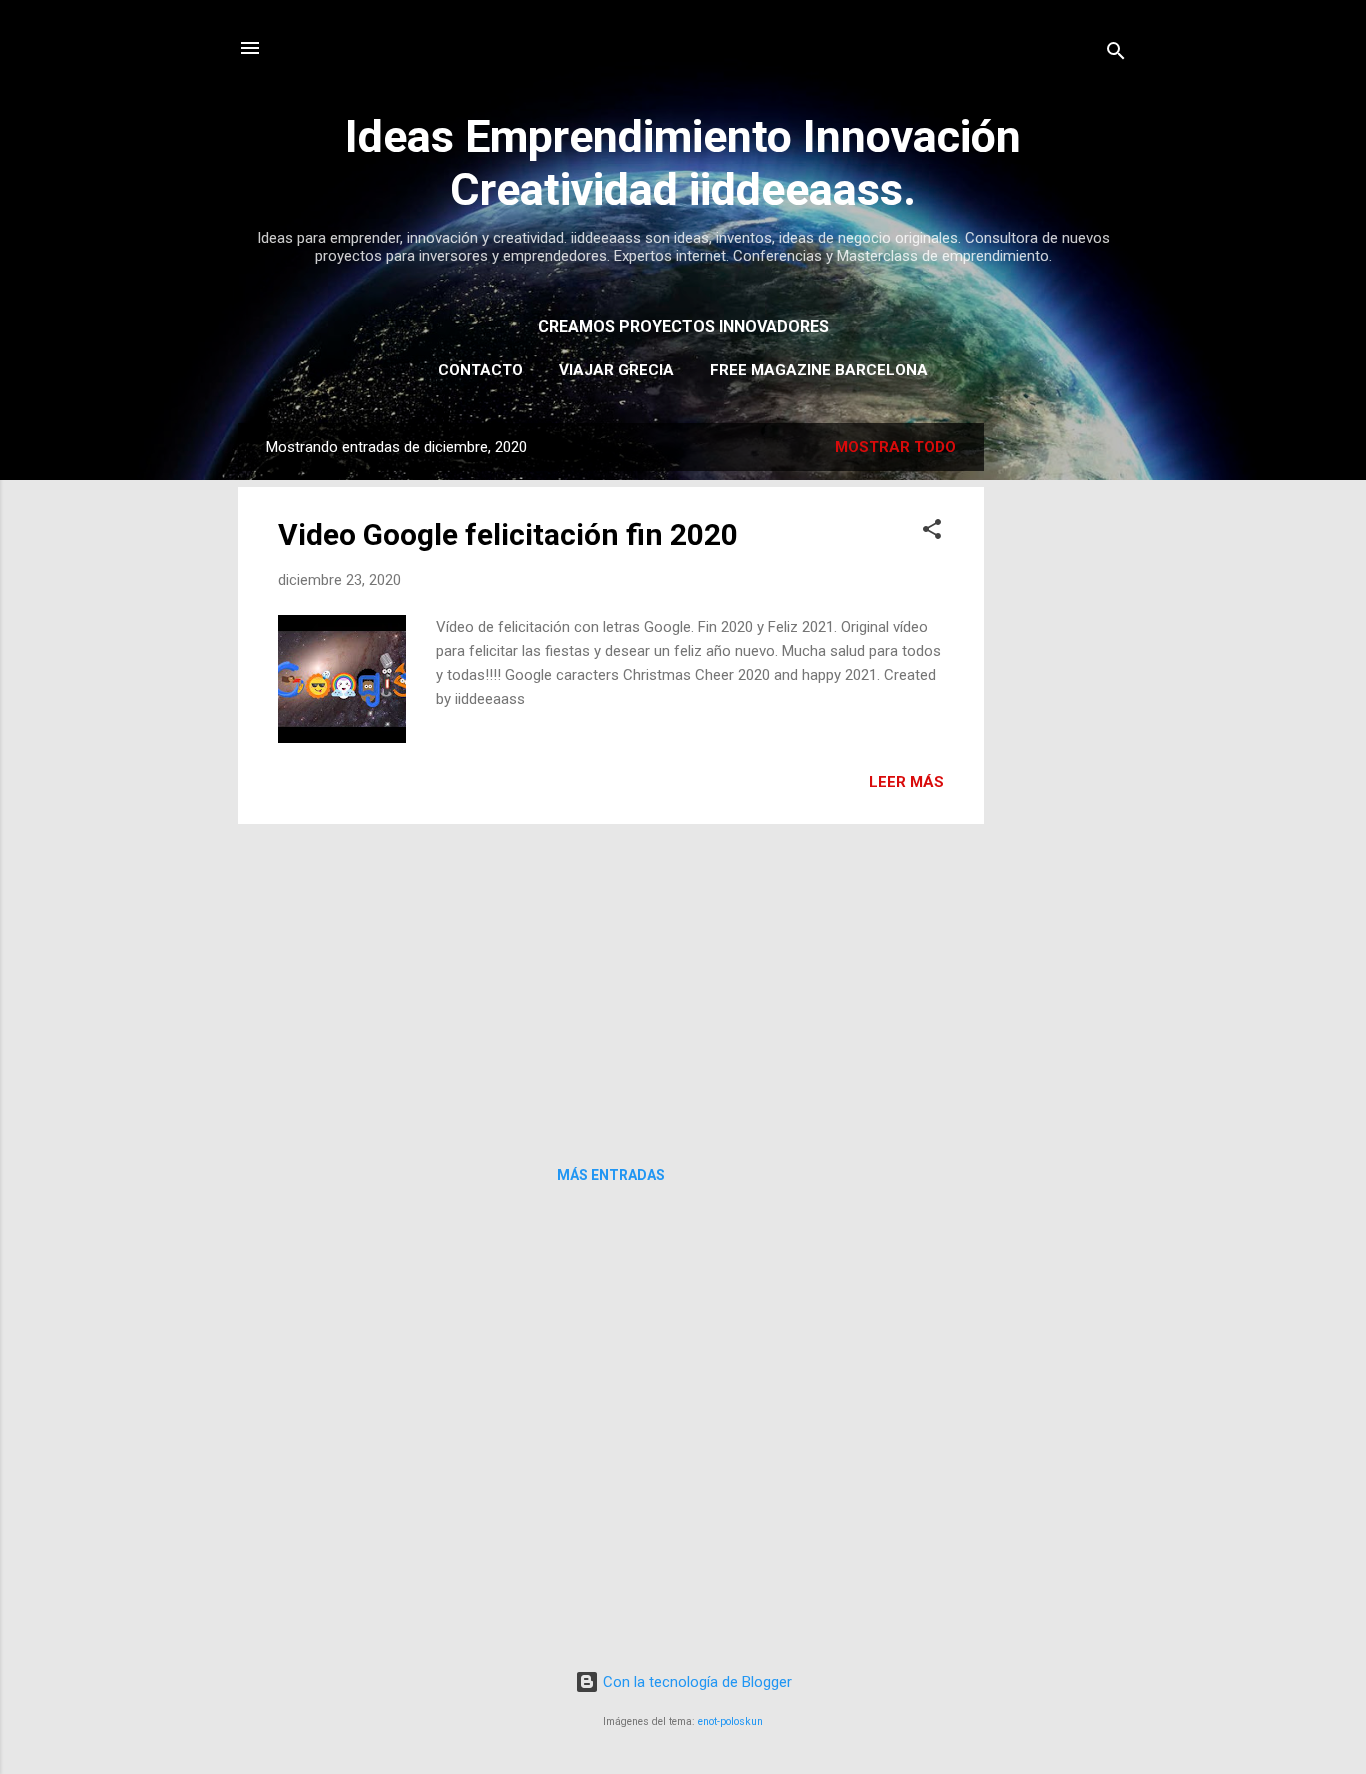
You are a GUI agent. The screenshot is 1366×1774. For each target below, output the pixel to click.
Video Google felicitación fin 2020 (508, 534)
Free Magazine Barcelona (819, 370)
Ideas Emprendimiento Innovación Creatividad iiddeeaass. (683, 163)
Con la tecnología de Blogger (695, 1682)
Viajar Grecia (616, 370)
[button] (932, 532)
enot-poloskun (730, 1721)
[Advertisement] (1064, 723)
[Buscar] (1116, 54)
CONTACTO (480, 370)
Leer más (906, 782)
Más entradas (611, 1175)
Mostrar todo (895, 447)
